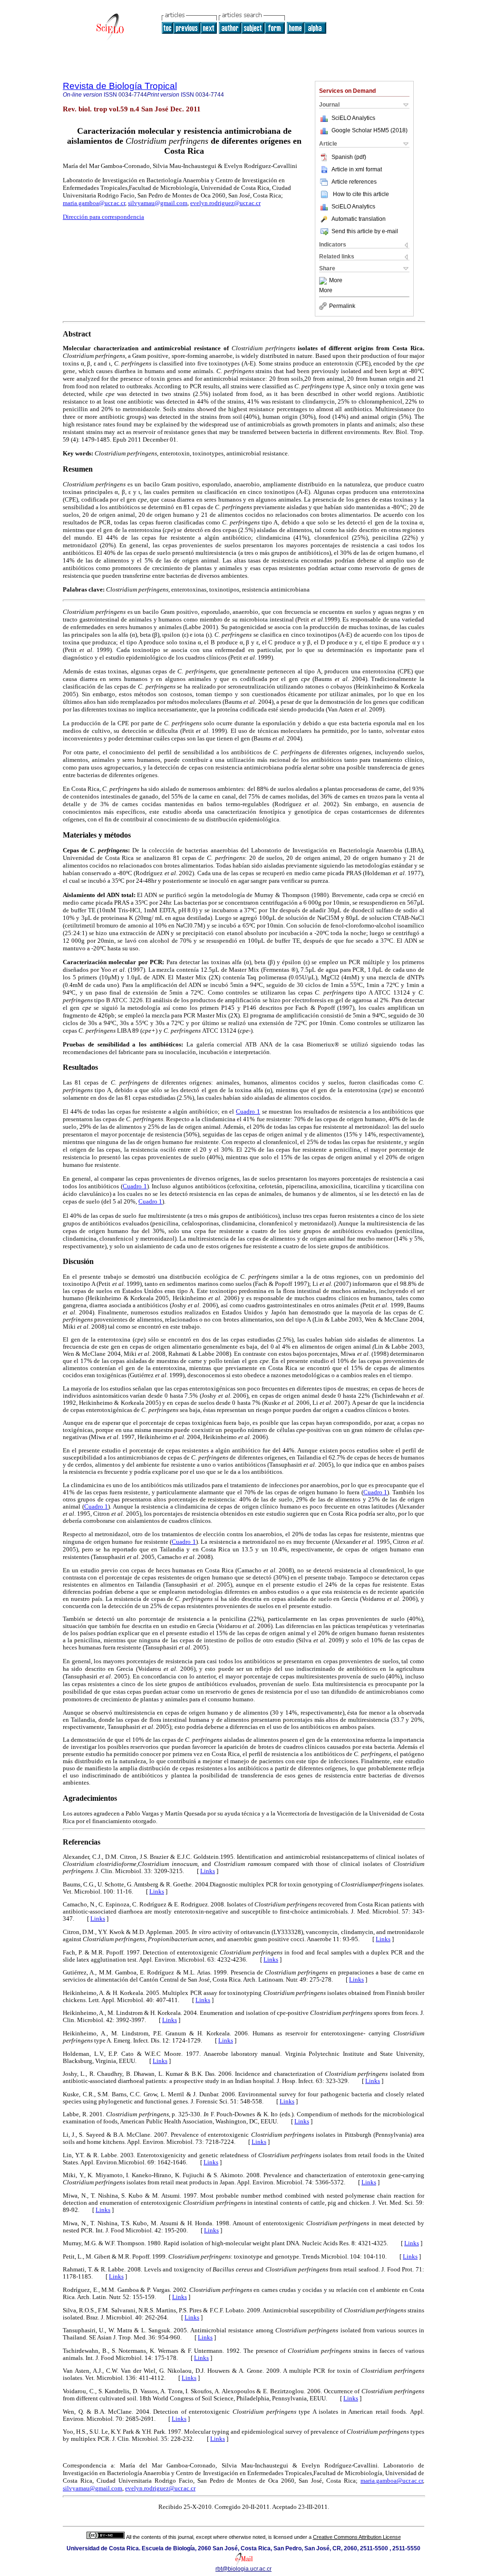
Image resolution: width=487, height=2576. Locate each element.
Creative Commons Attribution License (357, 2537)
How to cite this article (361, 194)
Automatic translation (359, 219)
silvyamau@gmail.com (158, 203)
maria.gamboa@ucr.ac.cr (94, 203)
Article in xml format (357, 169)
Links (208, 1871)
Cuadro (95, 1507)
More (336, 281)
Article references (354, 182)
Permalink (342, 306)
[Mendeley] (324, 281)
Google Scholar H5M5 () (370, 130)
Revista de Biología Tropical (120, 86)
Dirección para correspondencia (103, 217)
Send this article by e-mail (365, 231)
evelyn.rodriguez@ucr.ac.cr (225, 203)
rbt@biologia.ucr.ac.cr (243, 2569)
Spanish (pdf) (349, 157)
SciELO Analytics (353, 118)
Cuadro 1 (248, 1111)
